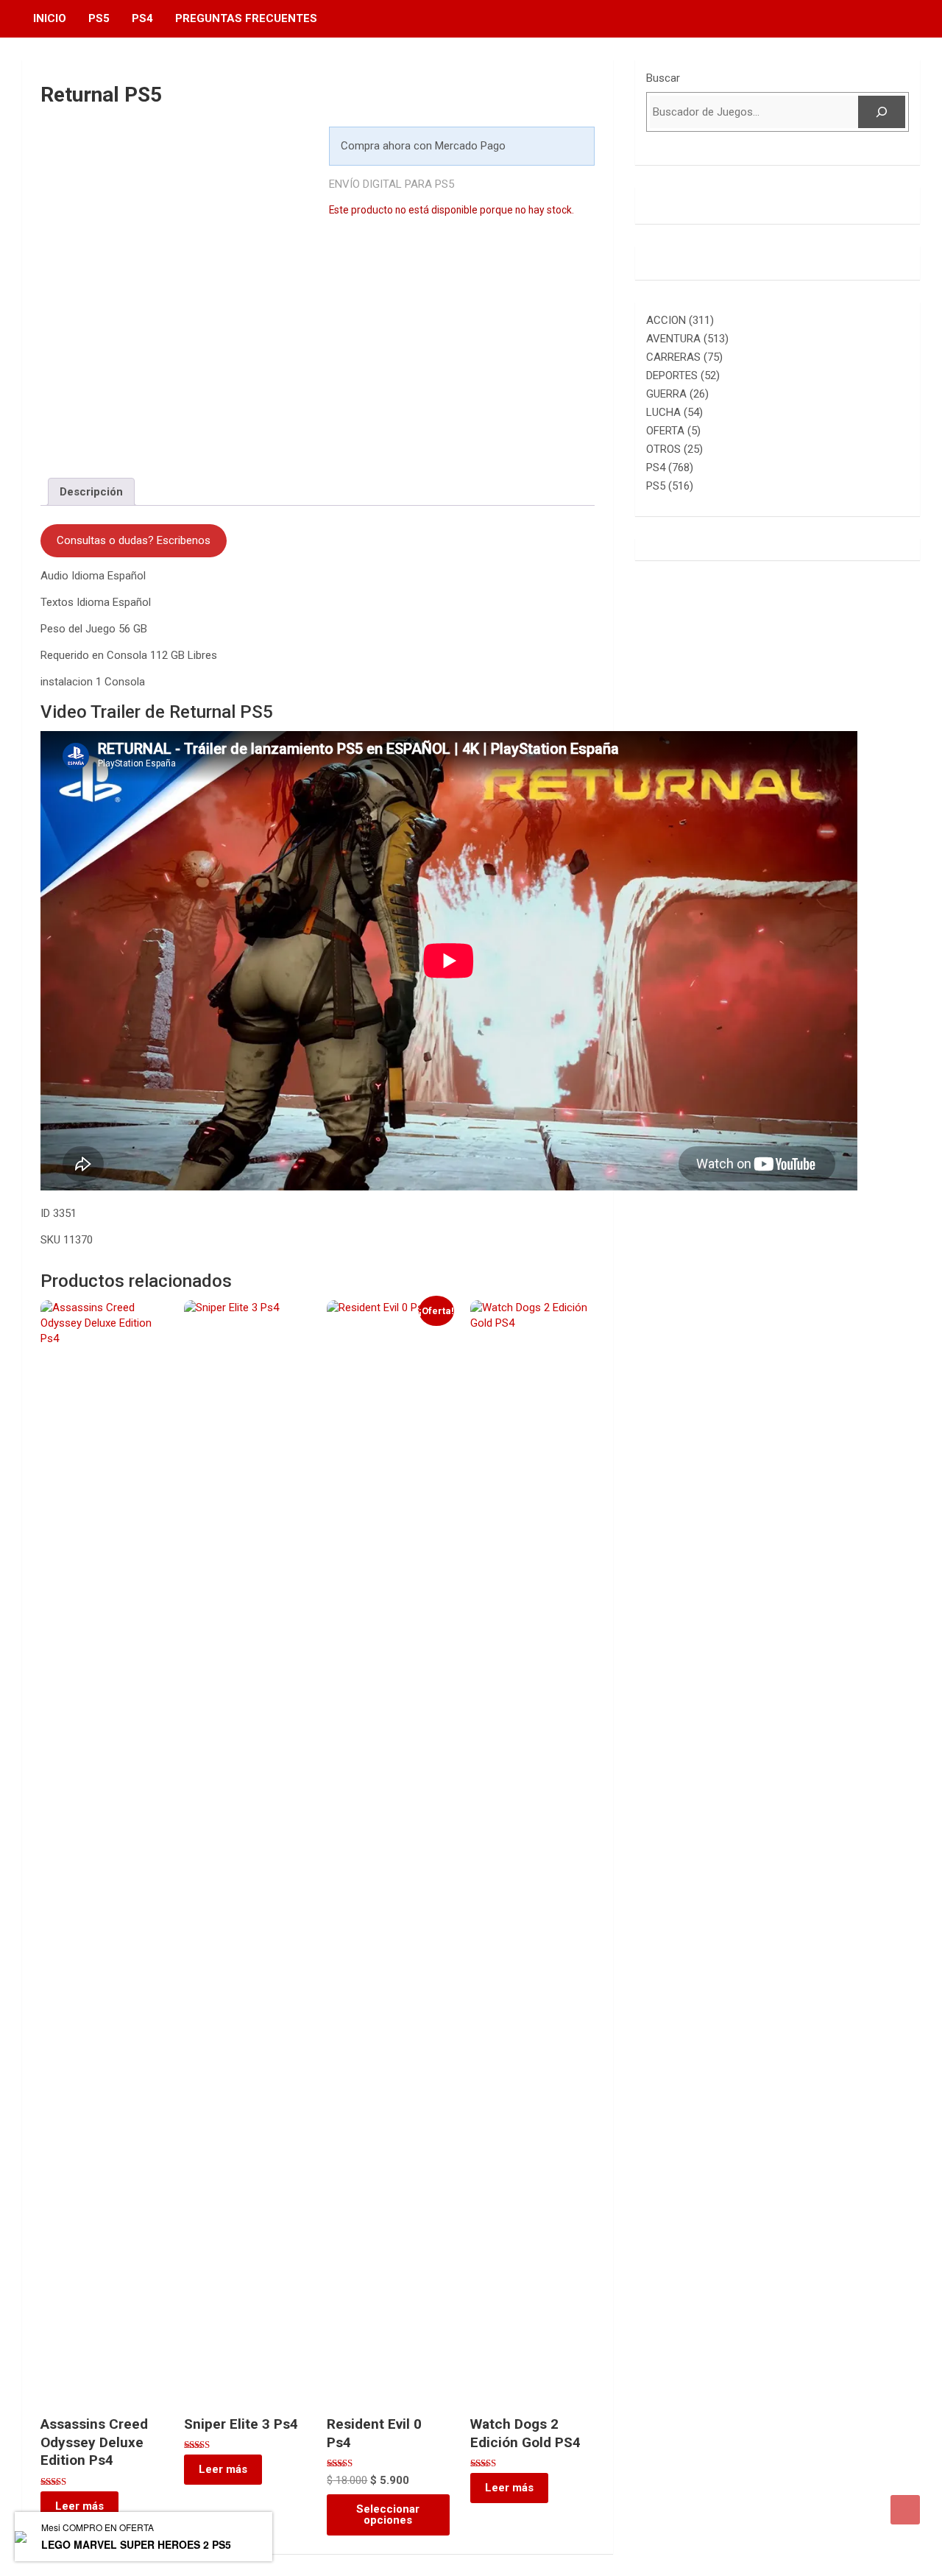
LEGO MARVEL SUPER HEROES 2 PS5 (136, 2544)
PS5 (99, 18)
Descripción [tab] (91, 492)
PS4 (142, 18)
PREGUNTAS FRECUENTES (246, 18)
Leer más (79, 2506)
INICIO (50, 18)
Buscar (663, 78)
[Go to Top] (905, 2510)
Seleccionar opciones (388, 2515)
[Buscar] (882, 112)
